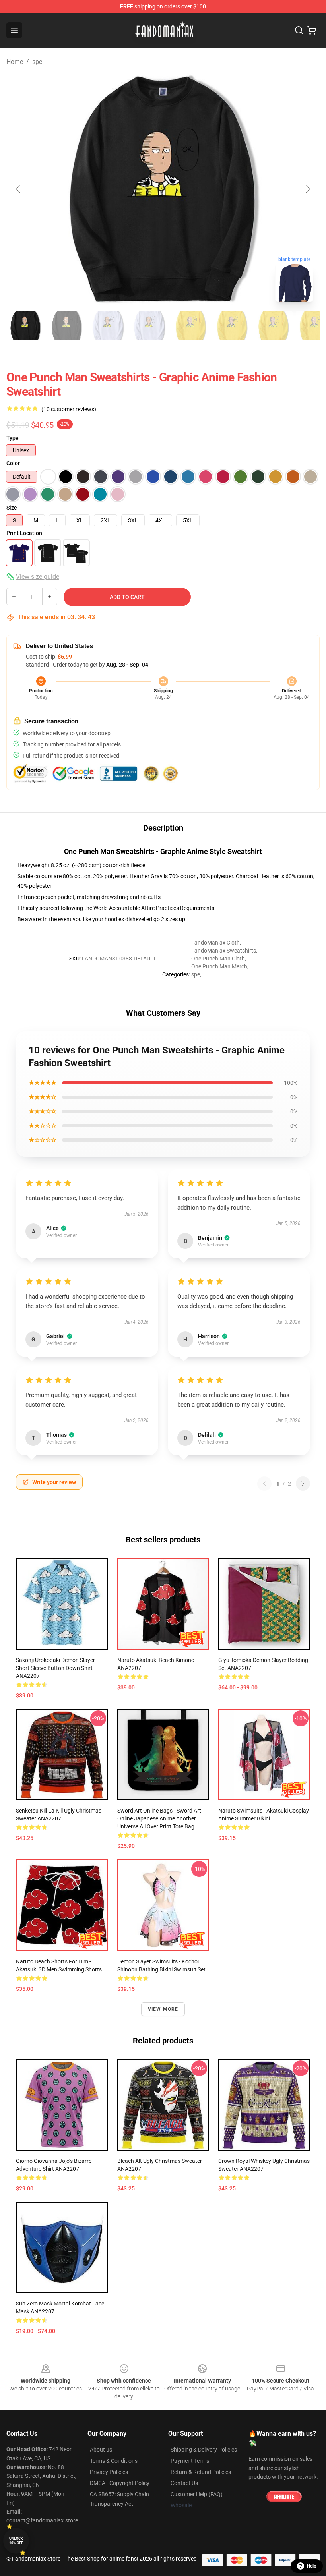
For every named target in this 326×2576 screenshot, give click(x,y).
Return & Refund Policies (201, 2472)
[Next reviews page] (303, 1484)
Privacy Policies (109, 2472)
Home (15, 62)
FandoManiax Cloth (215, 943)
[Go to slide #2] (67, 326)
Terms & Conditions (114, 2461)
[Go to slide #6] (232, 326)
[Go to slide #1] (25, 326)
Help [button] (312, 2566)
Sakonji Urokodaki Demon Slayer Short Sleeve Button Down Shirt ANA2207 (55, 1668)
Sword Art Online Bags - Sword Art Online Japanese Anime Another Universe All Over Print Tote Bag (159, 1818)
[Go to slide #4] (149, 326)
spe (37, 62)
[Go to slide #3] (108, 326)
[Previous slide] (19, 189)
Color (13, 463)
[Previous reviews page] (264, 1484)
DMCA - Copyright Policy (120, 2483)
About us (101, 2450)
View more (163, 2009)
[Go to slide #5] (191, 326)
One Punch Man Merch (219, 966)
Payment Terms (190, 2461)
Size (12, 508)
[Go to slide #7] (274, 326)
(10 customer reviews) (69, 409)
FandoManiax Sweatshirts (224, 951)
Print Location (24, 533)
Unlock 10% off (16, 2541)
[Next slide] (307, 189)
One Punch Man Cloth (218, 959)
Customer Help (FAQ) (197, 2494)
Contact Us (184, 2483)
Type (13, 438)
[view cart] (312, 30)
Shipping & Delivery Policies (204, 2450)
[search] (299, 30)
